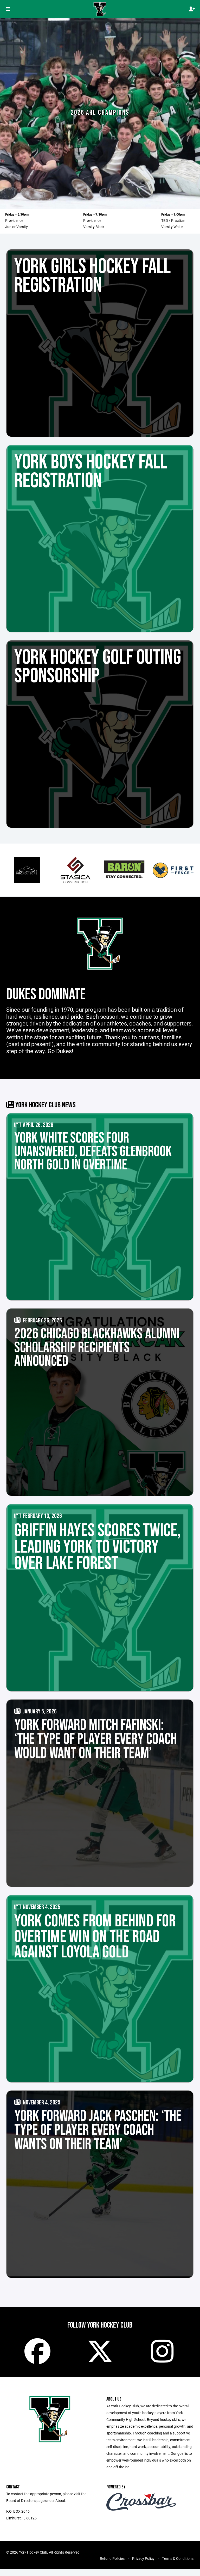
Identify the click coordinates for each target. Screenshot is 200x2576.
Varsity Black (94, 227)
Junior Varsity (17, 227)
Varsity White (172, 227)
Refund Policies (112, 2558)
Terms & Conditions (178, 2558)
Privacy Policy (143, 2558)
